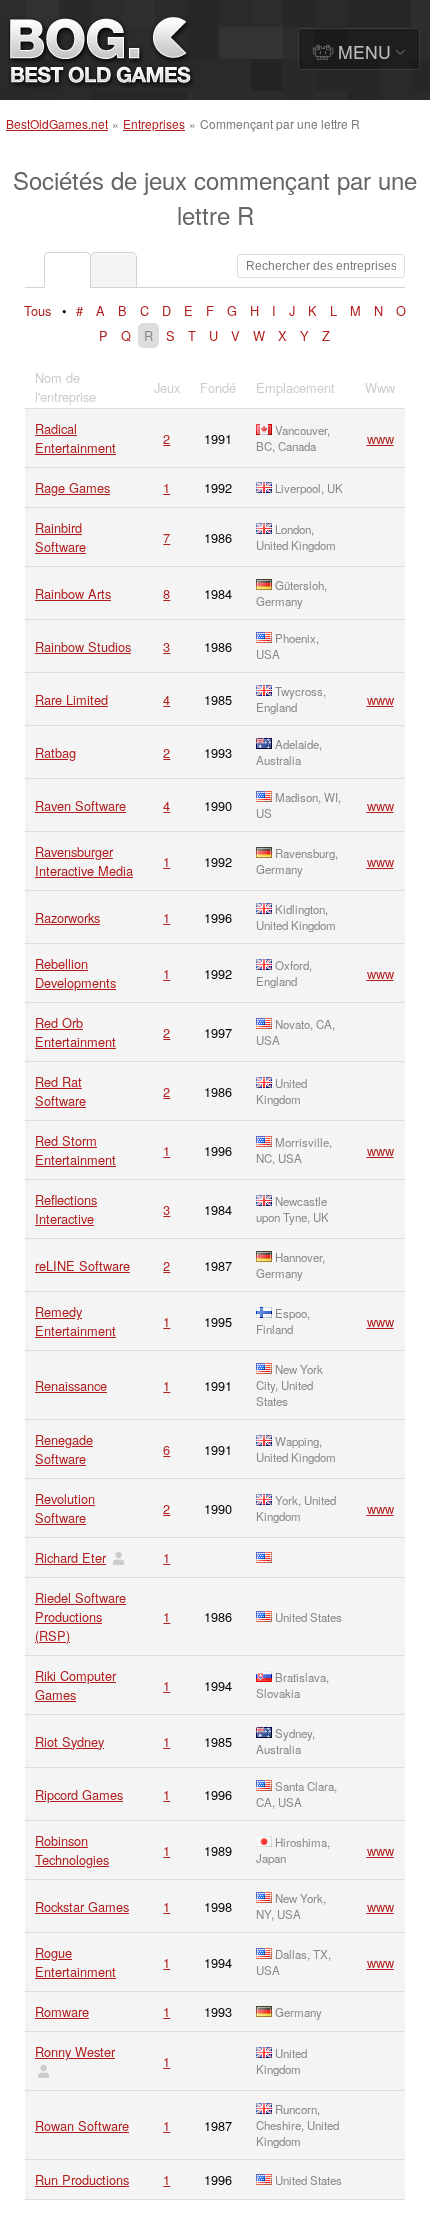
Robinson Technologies (72, 1850)
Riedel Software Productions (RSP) (80, 1616)
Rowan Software (82, 2125)
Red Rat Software (60, 1091)
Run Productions (82, 2179)
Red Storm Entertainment (75, 1150)
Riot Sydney (69, 1741)
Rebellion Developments (75, 973)
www (380, 438)
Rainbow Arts (73, 593)
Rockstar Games (82, 1906)
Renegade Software (64, 1449)
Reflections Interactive (66, 1209)
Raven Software (80, 805)
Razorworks (67, 917)
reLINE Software (82, 1265)
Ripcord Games (79, 1794)
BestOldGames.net (57, 123)
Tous (37, 310)
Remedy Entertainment (75, 1321)
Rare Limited (71, 699)
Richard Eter (70, 1557)
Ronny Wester (75, 2051)
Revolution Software (65, 1508)
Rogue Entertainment (75, 1962)
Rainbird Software (60, 537)
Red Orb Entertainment (75, 1032)
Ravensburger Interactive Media (84, 861)
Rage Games (72, 487)
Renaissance (71, 1385)
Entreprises (154, 123)
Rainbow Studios (83, 646)
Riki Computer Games (75, 1685)
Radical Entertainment (75, 438)
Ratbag (55, 752)
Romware (62, 2011)
